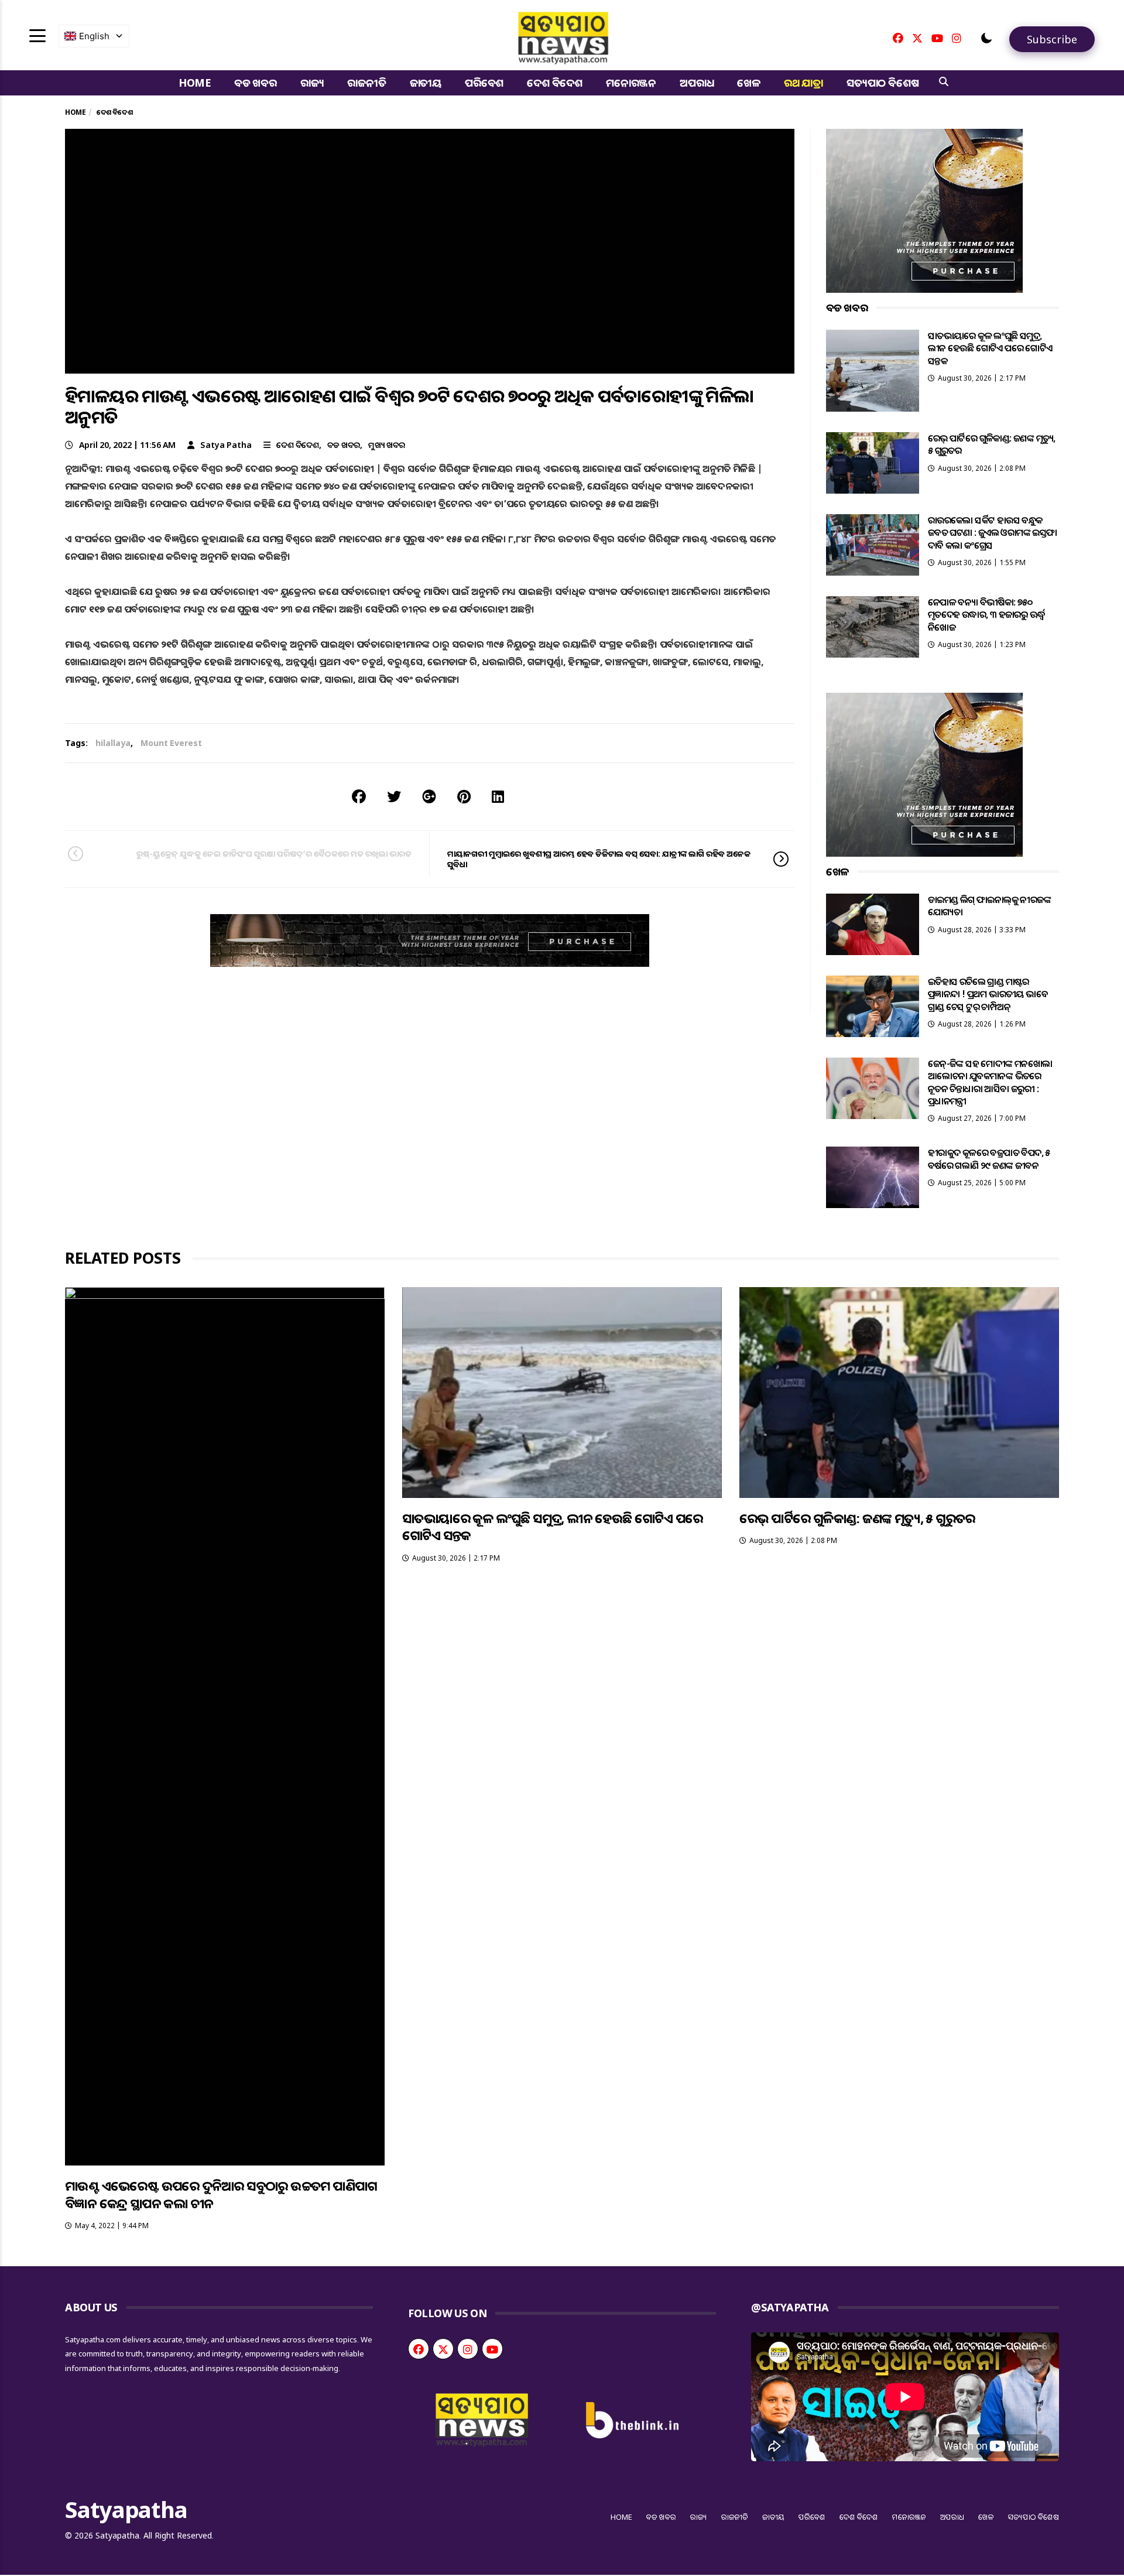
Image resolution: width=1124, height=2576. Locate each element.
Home (195, 83)
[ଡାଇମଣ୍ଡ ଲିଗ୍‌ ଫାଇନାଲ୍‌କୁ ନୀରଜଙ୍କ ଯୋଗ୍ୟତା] (873, 924)
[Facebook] (898, 38)
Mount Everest (171, 743)
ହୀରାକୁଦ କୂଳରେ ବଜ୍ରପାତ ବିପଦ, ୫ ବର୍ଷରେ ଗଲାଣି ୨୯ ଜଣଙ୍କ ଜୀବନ (989, 1159)
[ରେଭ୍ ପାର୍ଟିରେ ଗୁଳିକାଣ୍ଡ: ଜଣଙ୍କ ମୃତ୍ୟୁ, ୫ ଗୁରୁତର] (873, 463)
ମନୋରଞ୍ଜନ (631, 83)
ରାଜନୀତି (366, 83)
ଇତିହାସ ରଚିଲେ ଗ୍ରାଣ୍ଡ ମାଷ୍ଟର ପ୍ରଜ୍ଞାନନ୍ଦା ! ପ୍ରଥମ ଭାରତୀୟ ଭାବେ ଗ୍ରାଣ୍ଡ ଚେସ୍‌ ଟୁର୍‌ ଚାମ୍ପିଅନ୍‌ (988, 994)
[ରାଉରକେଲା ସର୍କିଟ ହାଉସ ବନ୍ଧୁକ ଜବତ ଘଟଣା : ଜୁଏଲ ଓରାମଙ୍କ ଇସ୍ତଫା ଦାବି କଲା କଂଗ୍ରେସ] (873, 545)
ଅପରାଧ (697, 83)
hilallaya (113, 743)
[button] (986, 38)
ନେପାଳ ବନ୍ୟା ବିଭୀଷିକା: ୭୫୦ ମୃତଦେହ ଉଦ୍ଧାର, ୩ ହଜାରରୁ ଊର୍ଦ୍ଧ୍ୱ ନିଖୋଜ (987, 615)
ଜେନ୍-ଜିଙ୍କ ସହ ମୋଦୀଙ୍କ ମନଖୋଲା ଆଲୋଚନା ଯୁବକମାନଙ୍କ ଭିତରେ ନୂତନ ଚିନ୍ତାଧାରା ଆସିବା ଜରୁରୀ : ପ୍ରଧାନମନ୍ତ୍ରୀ (990, 1082)
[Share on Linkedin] (498, 796)
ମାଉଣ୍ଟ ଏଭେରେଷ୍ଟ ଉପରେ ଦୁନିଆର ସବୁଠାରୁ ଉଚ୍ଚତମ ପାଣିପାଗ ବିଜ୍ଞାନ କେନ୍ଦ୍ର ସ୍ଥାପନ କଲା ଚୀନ (221, 2194)
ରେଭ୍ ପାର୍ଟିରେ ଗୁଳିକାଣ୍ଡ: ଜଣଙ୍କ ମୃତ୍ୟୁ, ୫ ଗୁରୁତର (992, 444)
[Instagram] (957, 38)
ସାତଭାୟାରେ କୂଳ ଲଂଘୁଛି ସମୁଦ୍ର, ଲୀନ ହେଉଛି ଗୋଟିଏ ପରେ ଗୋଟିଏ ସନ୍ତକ (990, 348)
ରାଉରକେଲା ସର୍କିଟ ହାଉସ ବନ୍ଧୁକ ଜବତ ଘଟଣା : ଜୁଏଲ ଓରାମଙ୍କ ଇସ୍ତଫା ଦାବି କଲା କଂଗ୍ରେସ (993, 533)
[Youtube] (937, 38)
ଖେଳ (749, 83)
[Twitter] (917, 38)
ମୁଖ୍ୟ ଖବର (387, 445)
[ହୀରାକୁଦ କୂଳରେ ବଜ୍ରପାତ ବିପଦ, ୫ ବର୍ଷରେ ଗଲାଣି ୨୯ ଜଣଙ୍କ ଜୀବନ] (873, 1177)
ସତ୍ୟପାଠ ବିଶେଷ (883, 83)
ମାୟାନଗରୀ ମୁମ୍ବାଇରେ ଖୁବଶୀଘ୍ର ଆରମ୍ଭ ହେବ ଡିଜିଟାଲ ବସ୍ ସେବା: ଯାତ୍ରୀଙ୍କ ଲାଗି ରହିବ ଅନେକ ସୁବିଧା (599, 859)
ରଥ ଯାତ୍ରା (803, 83)
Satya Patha (226, 445)
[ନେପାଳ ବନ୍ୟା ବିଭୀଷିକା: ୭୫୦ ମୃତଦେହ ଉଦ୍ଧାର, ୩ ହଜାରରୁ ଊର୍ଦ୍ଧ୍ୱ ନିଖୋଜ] (873, 627)
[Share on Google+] (429, 796)
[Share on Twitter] (394, 796)
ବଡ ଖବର (256, 83)
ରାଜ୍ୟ (312, 83)
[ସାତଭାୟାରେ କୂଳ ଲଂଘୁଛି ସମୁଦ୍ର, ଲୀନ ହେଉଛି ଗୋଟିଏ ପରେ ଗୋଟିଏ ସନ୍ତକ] (873, 371)
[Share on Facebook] (359, 796)
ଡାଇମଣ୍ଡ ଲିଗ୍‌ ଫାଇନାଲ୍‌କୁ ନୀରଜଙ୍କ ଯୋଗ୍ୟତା (989, 906)
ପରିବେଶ (484, 83)
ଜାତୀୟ (426, 83)
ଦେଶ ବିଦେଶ (555, 83)
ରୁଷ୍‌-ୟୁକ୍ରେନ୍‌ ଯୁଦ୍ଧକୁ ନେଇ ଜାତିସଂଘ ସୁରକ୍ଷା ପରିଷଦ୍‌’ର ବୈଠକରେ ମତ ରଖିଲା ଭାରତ (274, 853)
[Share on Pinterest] (464, 796)
